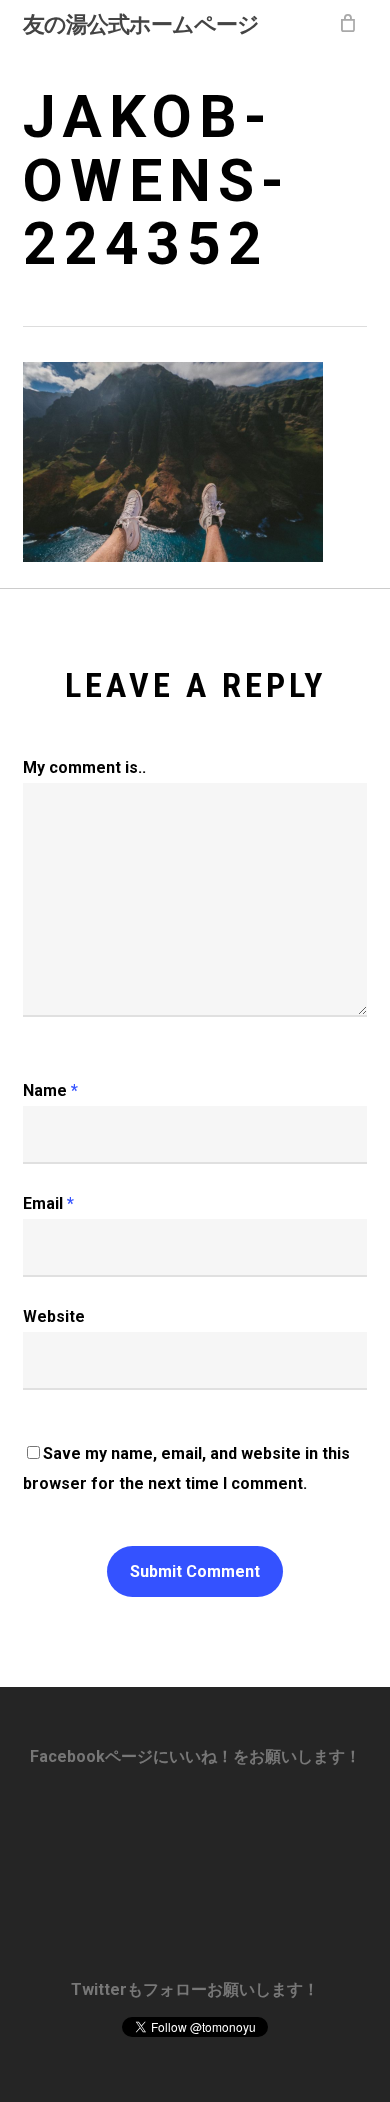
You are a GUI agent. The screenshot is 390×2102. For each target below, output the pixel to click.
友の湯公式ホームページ (141, 23)
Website (54, 1316)
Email (48, 1203)
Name (50, 1090)
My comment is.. (84, 767)
